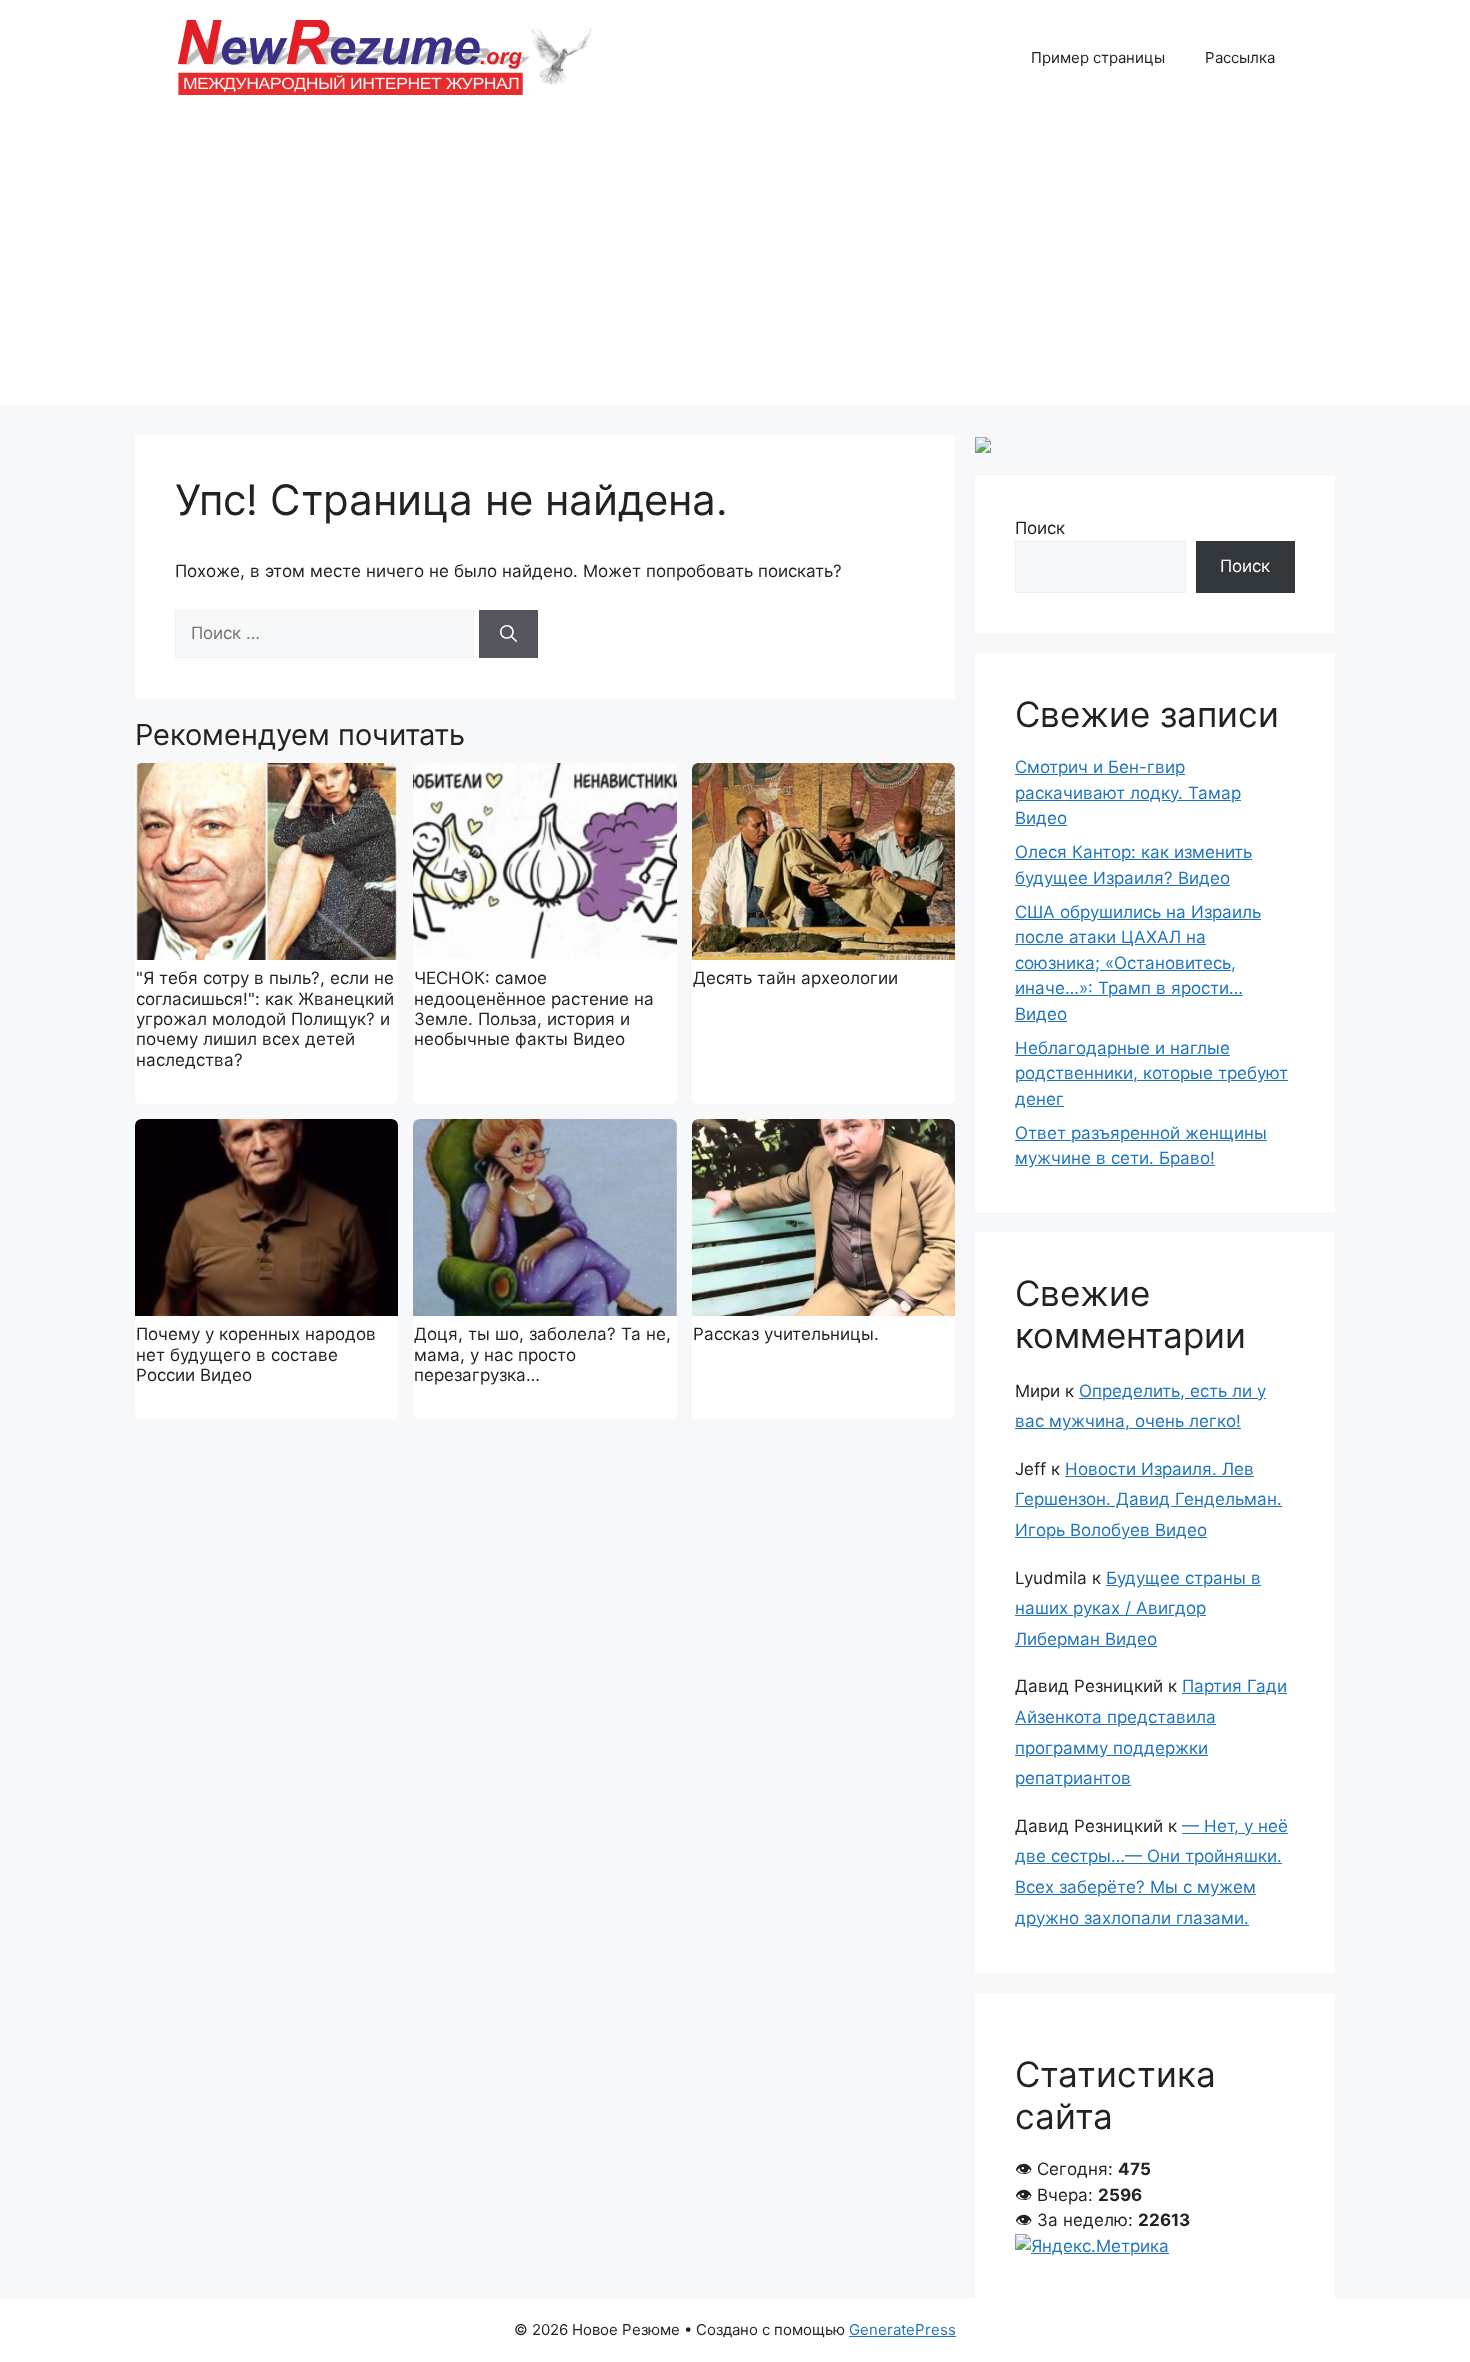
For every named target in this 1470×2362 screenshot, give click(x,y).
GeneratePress (902, 2329)
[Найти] (508, 634)
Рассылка (1240, 57)
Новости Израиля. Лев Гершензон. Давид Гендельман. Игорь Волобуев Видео (1148, 1499)
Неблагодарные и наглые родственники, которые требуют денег (1151, 1073)
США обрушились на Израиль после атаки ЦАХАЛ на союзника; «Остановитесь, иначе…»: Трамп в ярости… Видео (1138, 963)
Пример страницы (1098, 57)
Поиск (1040, 528)
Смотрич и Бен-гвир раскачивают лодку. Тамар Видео (1128, 792)
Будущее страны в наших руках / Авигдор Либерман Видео (1138, 1608)
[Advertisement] (735, 265)
